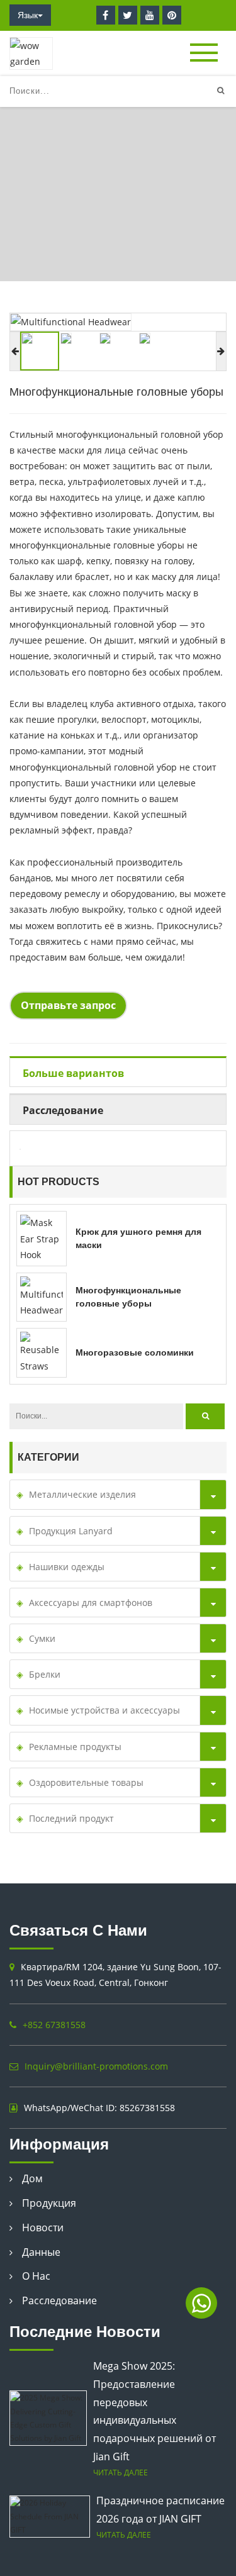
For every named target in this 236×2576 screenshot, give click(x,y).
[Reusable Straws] (42, 1352)
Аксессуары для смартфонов (91, 1603)
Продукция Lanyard (71, 1531)
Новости (43, 2228)
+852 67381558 (54, 2025)
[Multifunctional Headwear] (42, 1296)
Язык (28, 15)
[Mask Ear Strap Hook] (42, 1238)
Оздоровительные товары (110, 231)
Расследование (59, 2300)
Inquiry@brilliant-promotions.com (96, 2066)
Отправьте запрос (68, 1005)
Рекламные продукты (75, 1747)
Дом (20, 231)
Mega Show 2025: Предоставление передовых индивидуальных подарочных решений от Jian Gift (155, 2411)
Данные (41, 2252)
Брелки (45, 1674)
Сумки (42, 1638)
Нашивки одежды (67, 1567)
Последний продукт (71, 1818)
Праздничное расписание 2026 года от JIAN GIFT (160, 2510)
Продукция (49, 2203)
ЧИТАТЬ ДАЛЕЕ (121, 2472)
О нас (36, 2276)
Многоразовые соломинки (135, 1352)
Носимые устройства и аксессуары (104, 1710)
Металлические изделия (82, 1494)
